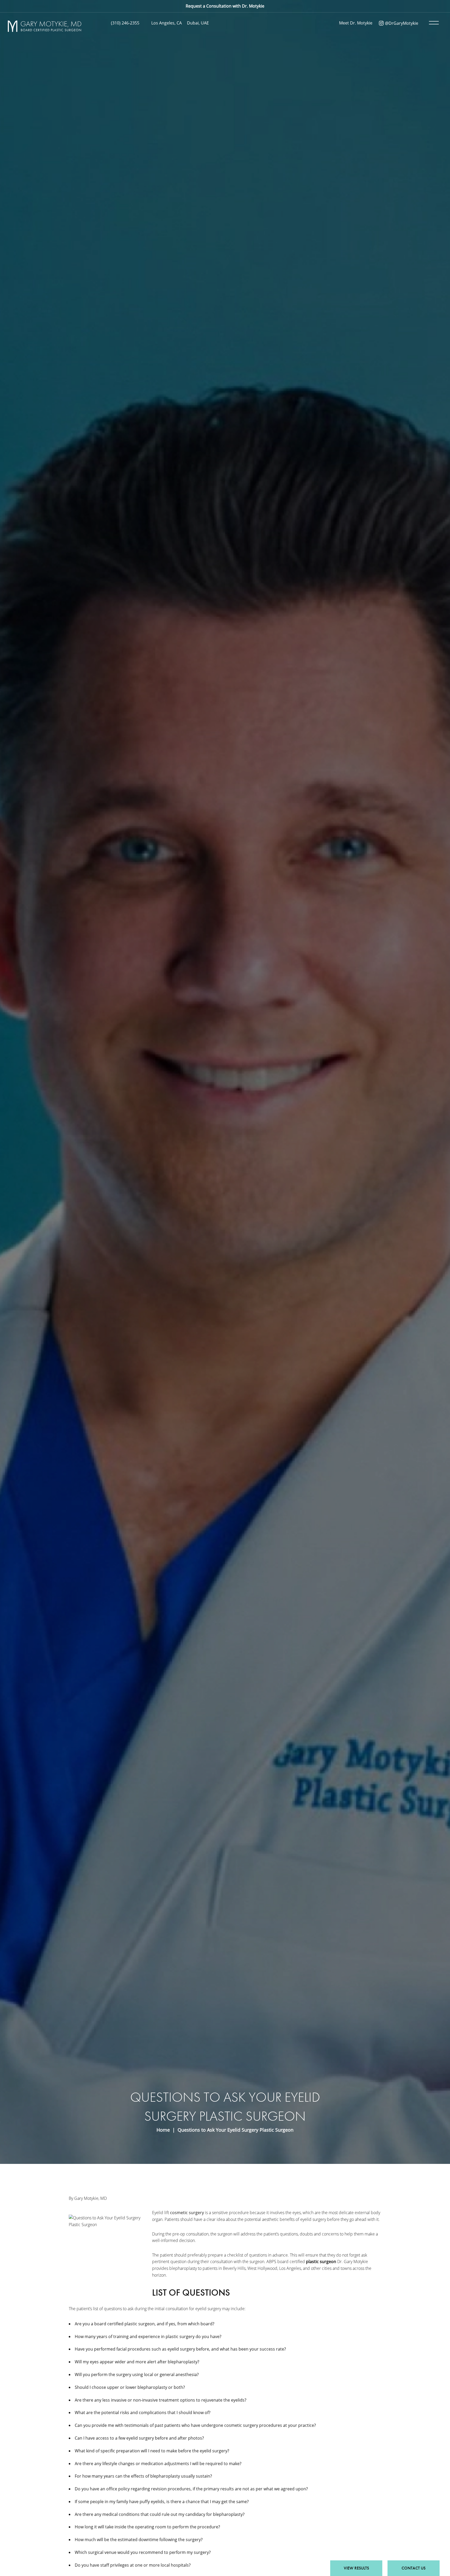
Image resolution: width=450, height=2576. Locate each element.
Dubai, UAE (198, 23)
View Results (356, 2568)
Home (163, 2130)
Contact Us (414, 2568)
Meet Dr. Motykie (356, 23)
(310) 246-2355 (125, 23)
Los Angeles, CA (167, 23)
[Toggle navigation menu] (433, 23)
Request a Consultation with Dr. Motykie (225, 6)
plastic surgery (180, 2336)
